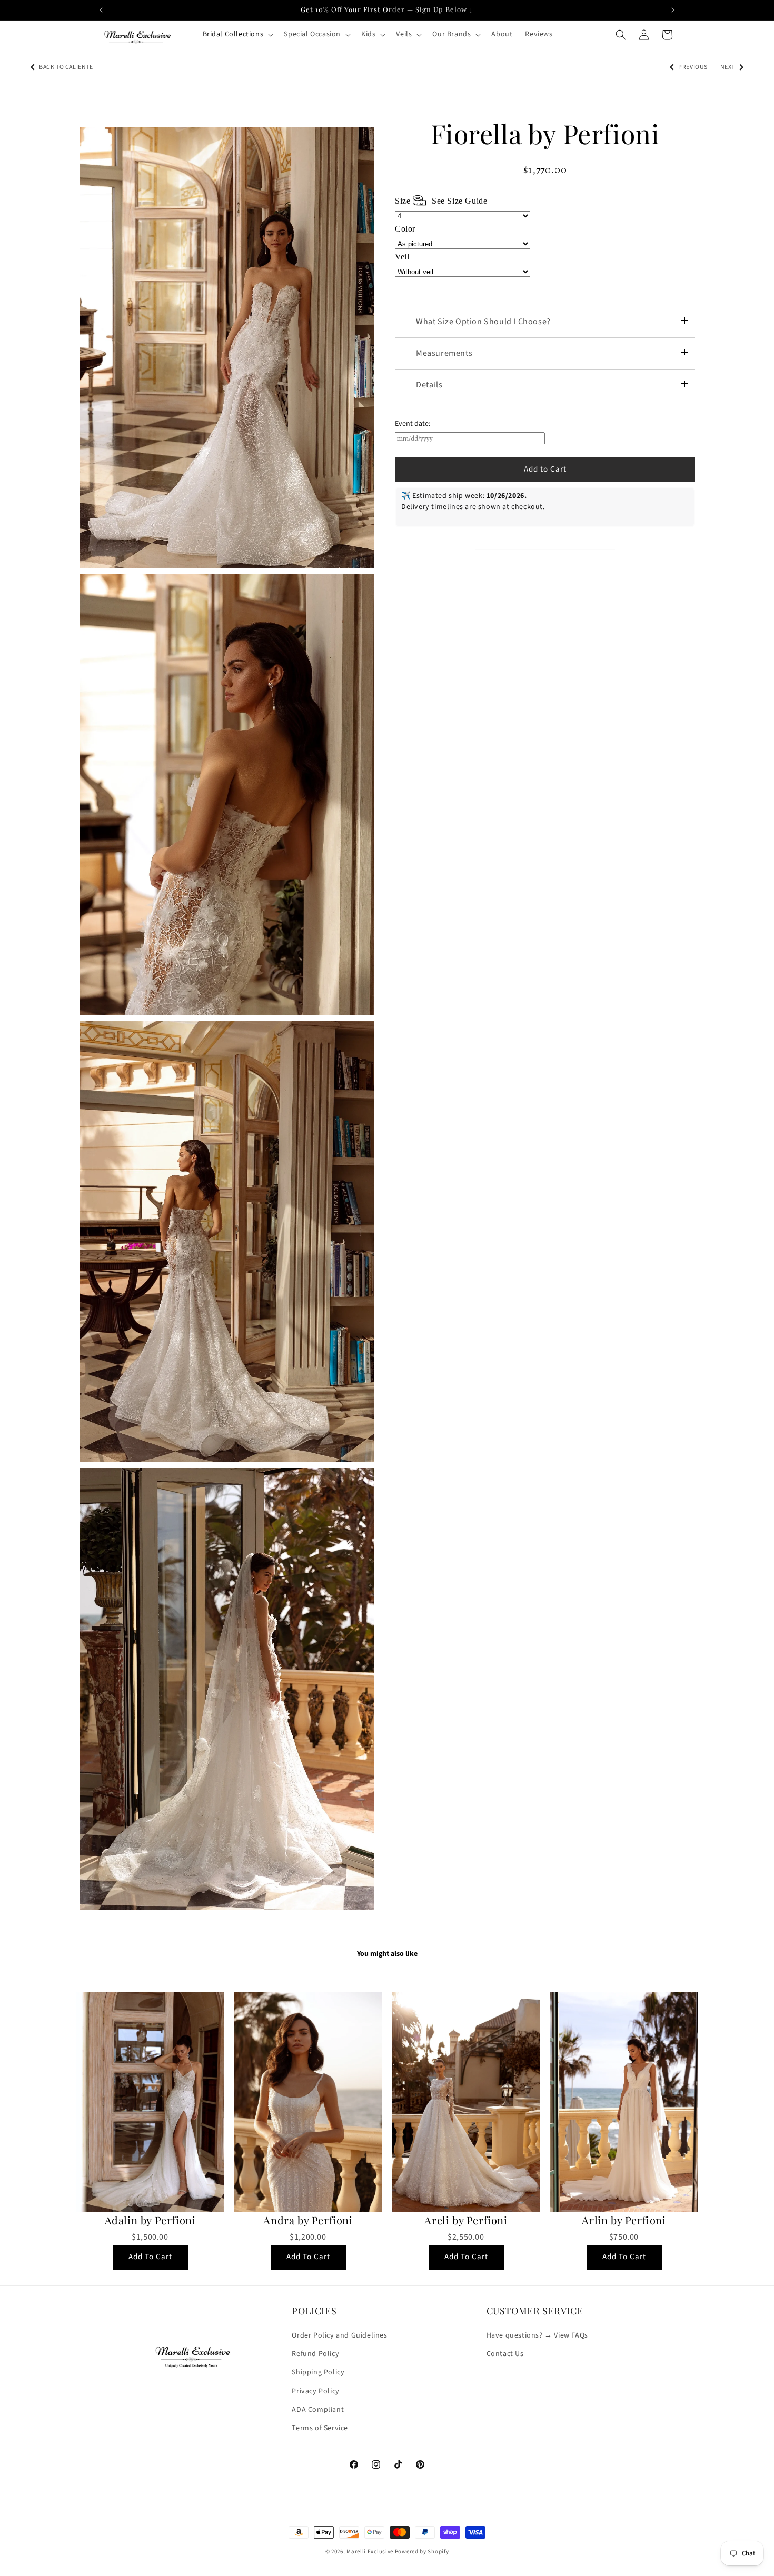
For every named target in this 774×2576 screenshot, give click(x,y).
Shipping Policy (318, 2372)
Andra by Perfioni (308, 2220)
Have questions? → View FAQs (537, 2335)
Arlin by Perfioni (624, 2220)
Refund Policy (315, 2354)
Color (405, 229)
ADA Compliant (318, 2410)
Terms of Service (320, 2428)
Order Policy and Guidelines (339, 2335)
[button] (237, 34)
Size (441, 201)
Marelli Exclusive (370, 2552)
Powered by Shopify (422, 2552)
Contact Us (505, 2354)
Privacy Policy (315, 2391)
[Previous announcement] (101, 10)
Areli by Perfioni (466, 2220)
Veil (402, 257)
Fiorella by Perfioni (545, 134)
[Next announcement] (673, 10)
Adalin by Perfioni (150, 2220)
